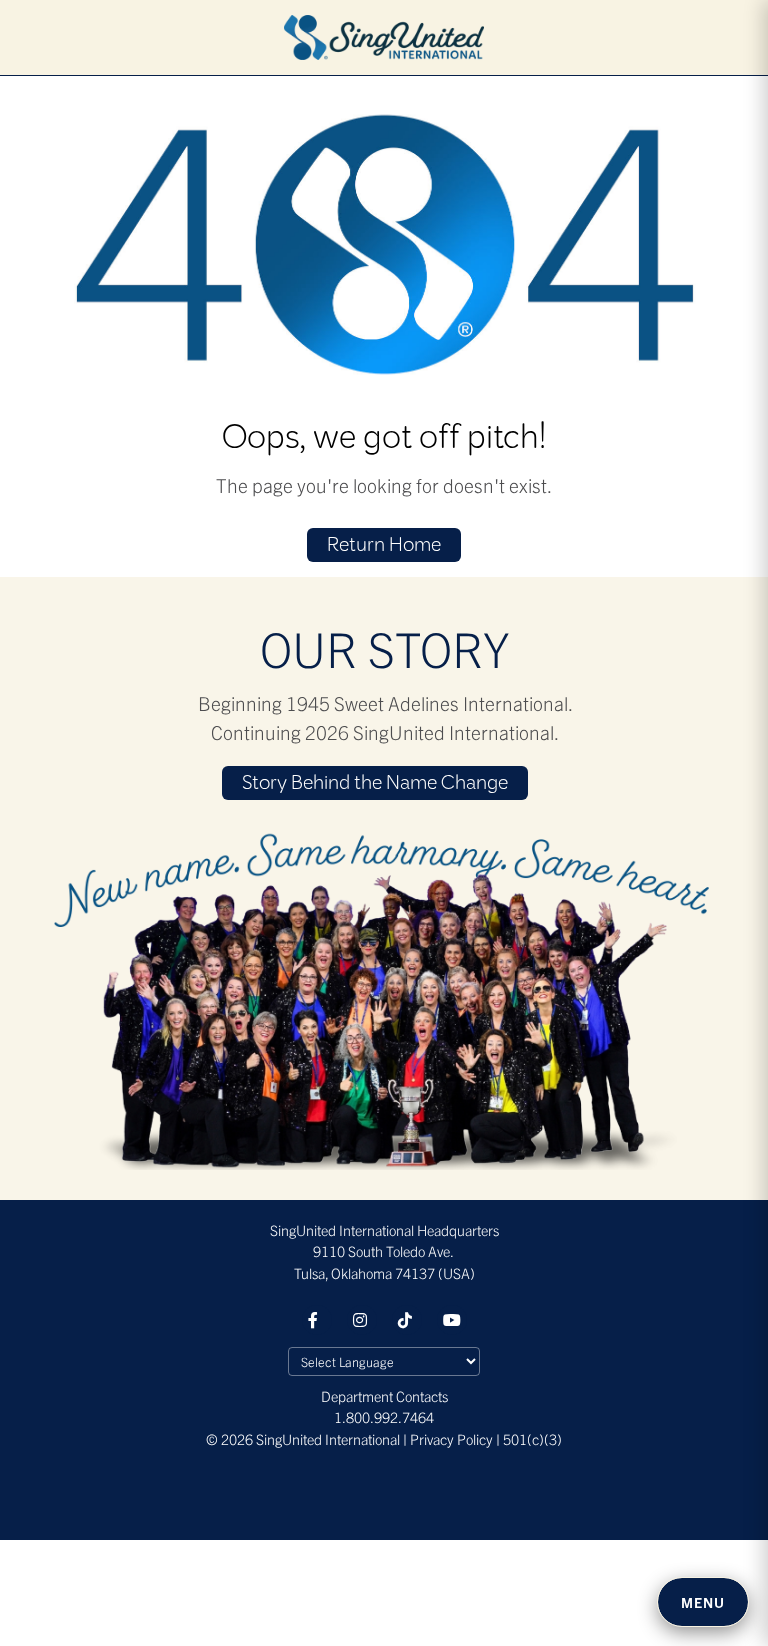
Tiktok (407, 1320)
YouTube (452, 1320)
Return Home (384, 546)
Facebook (317, 1320)
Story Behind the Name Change (375, 784)
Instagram (362, 1320)
